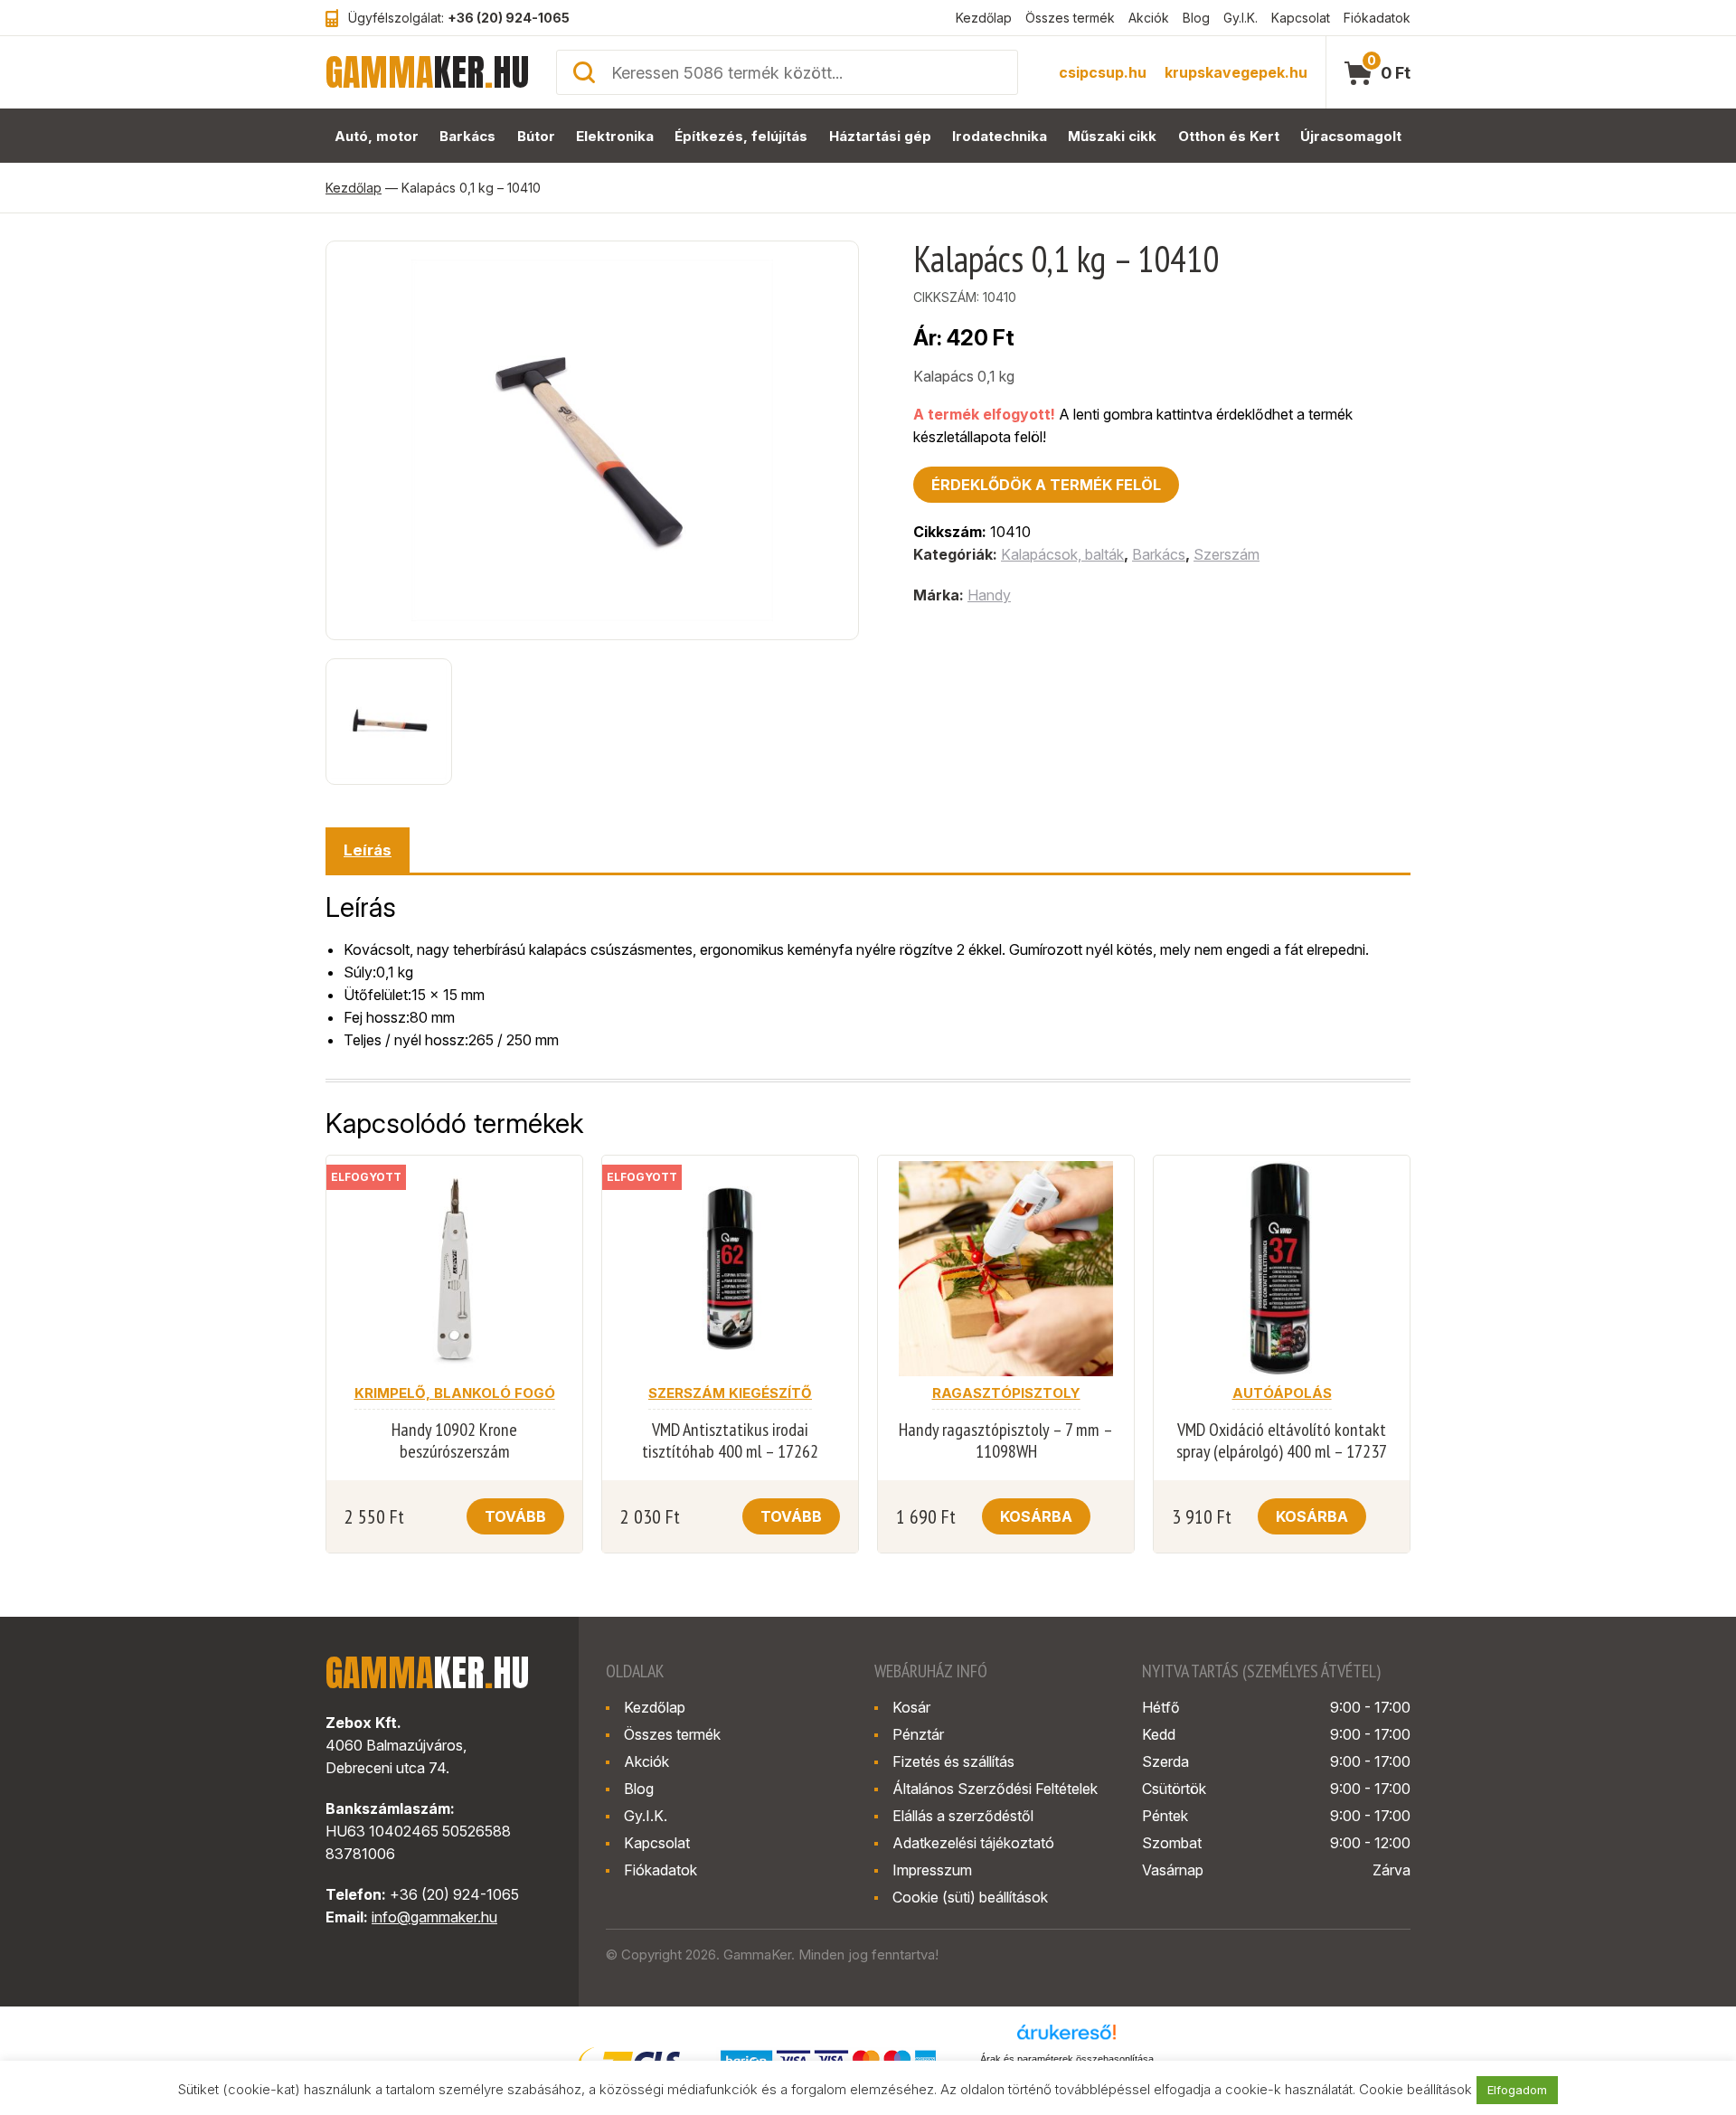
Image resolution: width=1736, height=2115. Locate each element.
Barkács (467, 136)
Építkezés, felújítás (741, 136)
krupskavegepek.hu (1236, 72)
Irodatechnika (1000, 136)
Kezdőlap (984, 18)
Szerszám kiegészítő (730, 1393)
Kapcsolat (1301, 18)
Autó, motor (377, 136)
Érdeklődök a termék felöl (1046, 485)
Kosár (911, 1707)
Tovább (515, 1516)
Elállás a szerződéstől (963, 1816)
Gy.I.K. (1241, 18)
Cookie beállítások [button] (1415, 2089)
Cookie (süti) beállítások (970, 1897)
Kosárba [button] (1036, 1516)
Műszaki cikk (1112, 136)
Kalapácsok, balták (1062, 554)
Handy (989, 595)
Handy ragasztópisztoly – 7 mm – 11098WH (1006, 1440)
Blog (1196, 18)
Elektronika (615, 136)
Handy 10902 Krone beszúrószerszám (454, 1440)
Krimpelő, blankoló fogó (455, 1393)
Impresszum (932, 1870)
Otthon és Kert (1229, 136)
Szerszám (1227, 554)
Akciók (1149, 18)
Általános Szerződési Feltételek (995, 1789)
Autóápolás (1282, 1393)
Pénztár (918, 1734)
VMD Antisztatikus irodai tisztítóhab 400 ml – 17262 (730, 1440)
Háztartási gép (880, 136)
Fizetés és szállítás (953, 1761)
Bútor (536, 136)
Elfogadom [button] (1517, 2090)
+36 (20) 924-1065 (509, 18)
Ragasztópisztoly (1006, 1393)
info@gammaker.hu (434, 1917)
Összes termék (1070, 18)
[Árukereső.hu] (1067, 2038)
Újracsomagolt (1351, 136)
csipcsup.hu (1103, 72)
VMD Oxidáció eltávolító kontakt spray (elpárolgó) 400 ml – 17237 (1282, 1440)
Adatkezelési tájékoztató (973, 1843)
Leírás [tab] (368, 850)
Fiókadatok (1377, 18)
